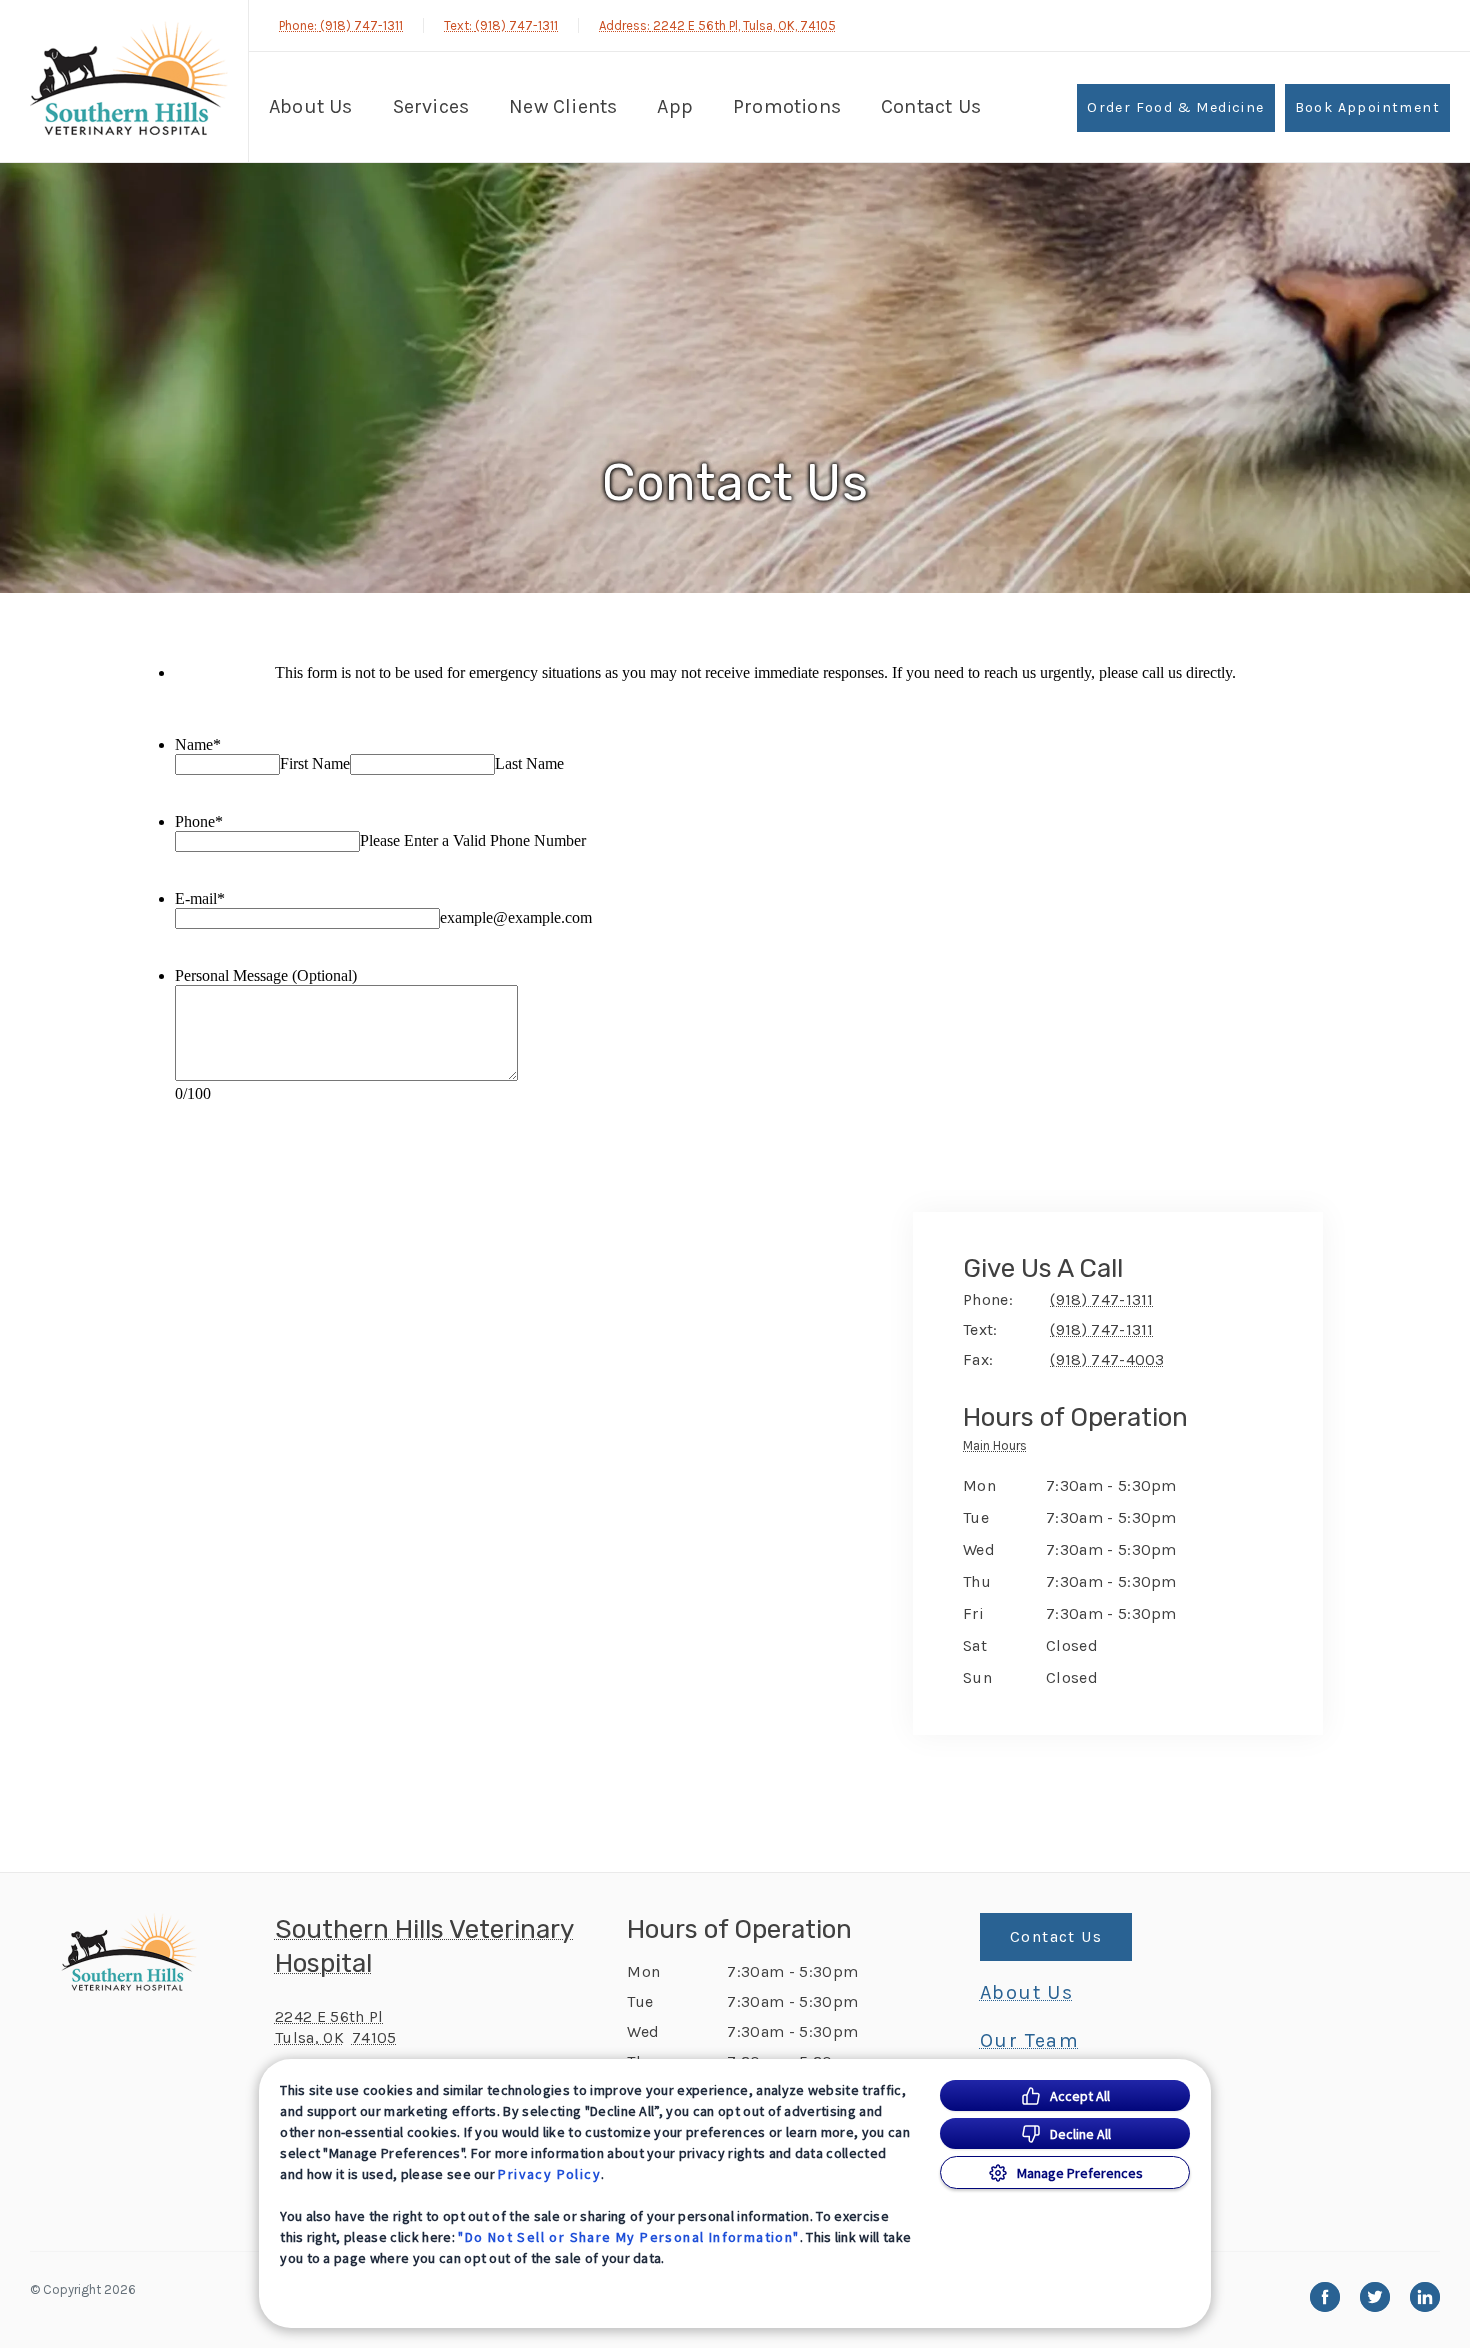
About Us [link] (1026, 1993)
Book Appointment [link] (1367, 107)
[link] (129, 78)
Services (431, 106)
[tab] (1000, 1449)
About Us (311, 106)
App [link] (675, 106)
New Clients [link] (563, 106)
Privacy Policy (549, 2174)
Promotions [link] (787, 106)
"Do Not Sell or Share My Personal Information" (628, 2237)
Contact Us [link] (931, 106)
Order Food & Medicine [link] (1175, 107)
